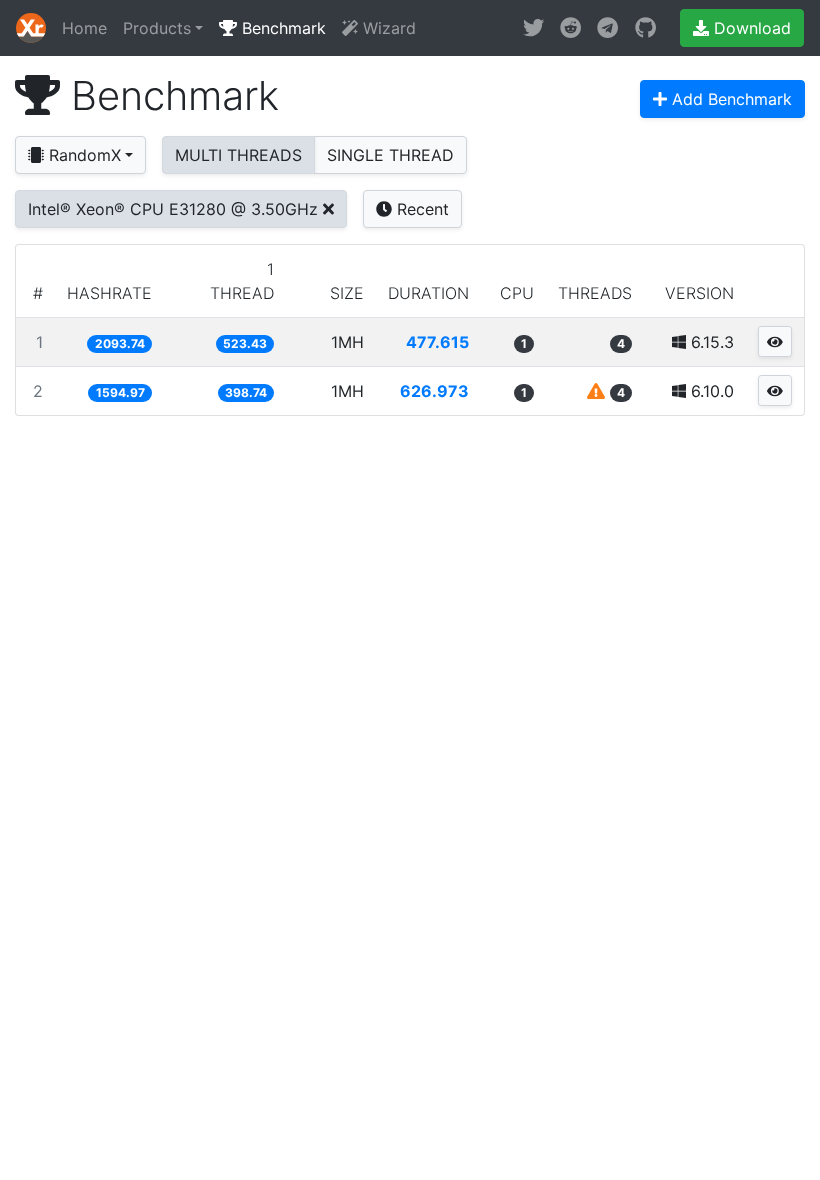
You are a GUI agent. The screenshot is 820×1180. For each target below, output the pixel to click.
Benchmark (281, 28)
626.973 (434, 391)
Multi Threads (238, 155)
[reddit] (570, 28)
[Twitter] (533, 28)
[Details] (775, 341)
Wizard (387, 28)
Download (750, 28)
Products (157, 28)
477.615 (437, 342)
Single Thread (390, 155)
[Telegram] (607, 28)
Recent (420, 209)
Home (84, 28)
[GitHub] (645, 28)
